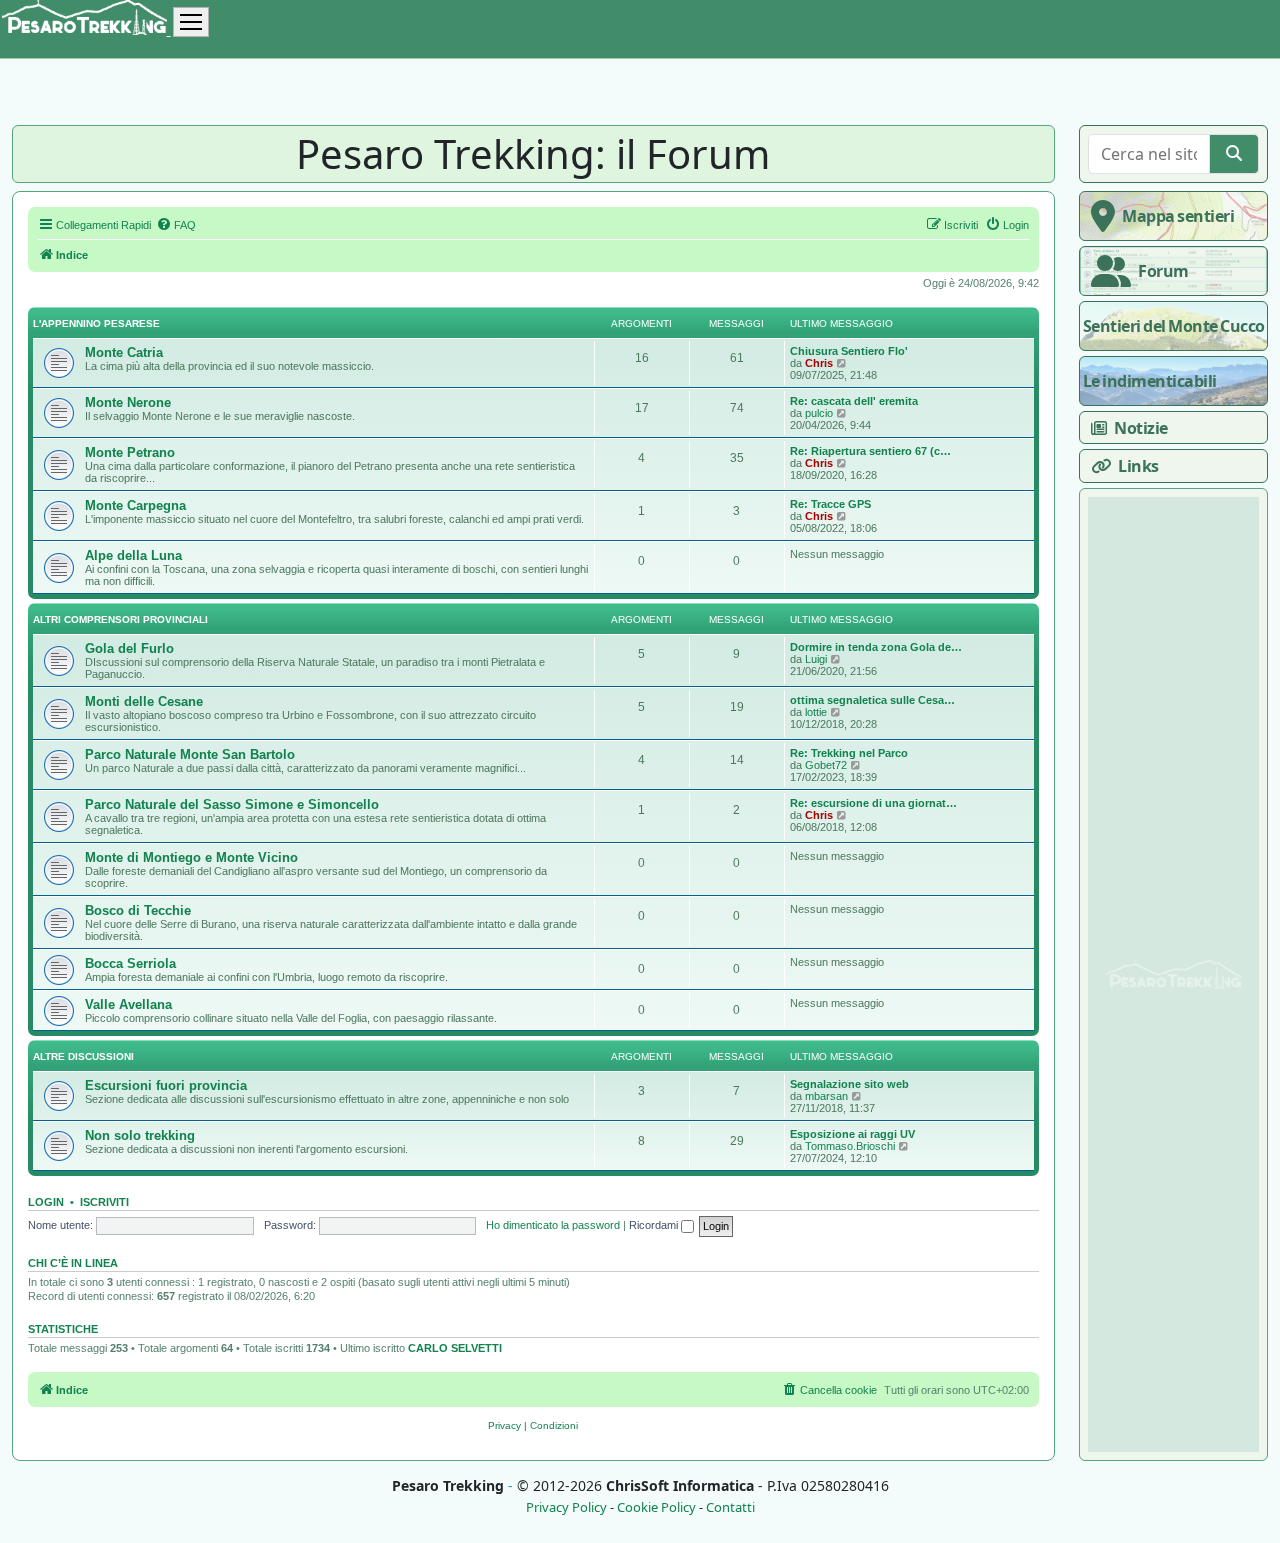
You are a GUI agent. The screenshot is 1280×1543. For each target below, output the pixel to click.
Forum (1163, 271)
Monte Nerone (128, 402)
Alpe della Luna (133, 555)
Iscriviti (104, 1202)
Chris (819, 363)
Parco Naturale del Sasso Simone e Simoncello (232, 804)
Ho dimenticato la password (553, 1225)
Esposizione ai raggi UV (852, 1134)
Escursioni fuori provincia (166, 1085)
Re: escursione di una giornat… (873, 803)
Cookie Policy (656, 1507)
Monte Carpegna (135, 505)
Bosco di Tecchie (138, 910)
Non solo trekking (140, 1135)
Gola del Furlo (129, 648)
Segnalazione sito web (849, 1084)
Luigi (816, 659)
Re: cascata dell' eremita (854, 401)
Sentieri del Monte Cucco (1174, 326)
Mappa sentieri (1178, 216)
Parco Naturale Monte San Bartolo (190, 754)
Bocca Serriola (130, 963)
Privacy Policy (566, 1507)
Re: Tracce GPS (830, 504)
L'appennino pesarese (96, 323)
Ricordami (655, 1225)
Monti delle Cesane (144, 701)
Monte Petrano (130, 452)
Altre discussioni (83, 1056)
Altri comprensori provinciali (120, 619)
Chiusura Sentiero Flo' (849, 351)
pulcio (819, 413)
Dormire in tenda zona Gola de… (876, 647)
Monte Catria (124, 352)
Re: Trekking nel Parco (849, 753)
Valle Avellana (128, 1004)
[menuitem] (176, 225)
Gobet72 (826, 765)
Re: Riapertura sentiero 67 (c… (870, 451)
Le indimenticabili (1150, 381)
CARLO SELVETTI (455, 1348)
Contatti (730, 1507)
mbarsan (826, 1096)
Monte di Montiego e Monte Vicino (191, 857)
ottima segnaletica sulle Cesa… (872, 700)
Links (1138, 466)
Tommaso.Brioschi (850, 1146)
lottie (816, 712)
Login (46, 1202)
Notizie (1141, 428)
